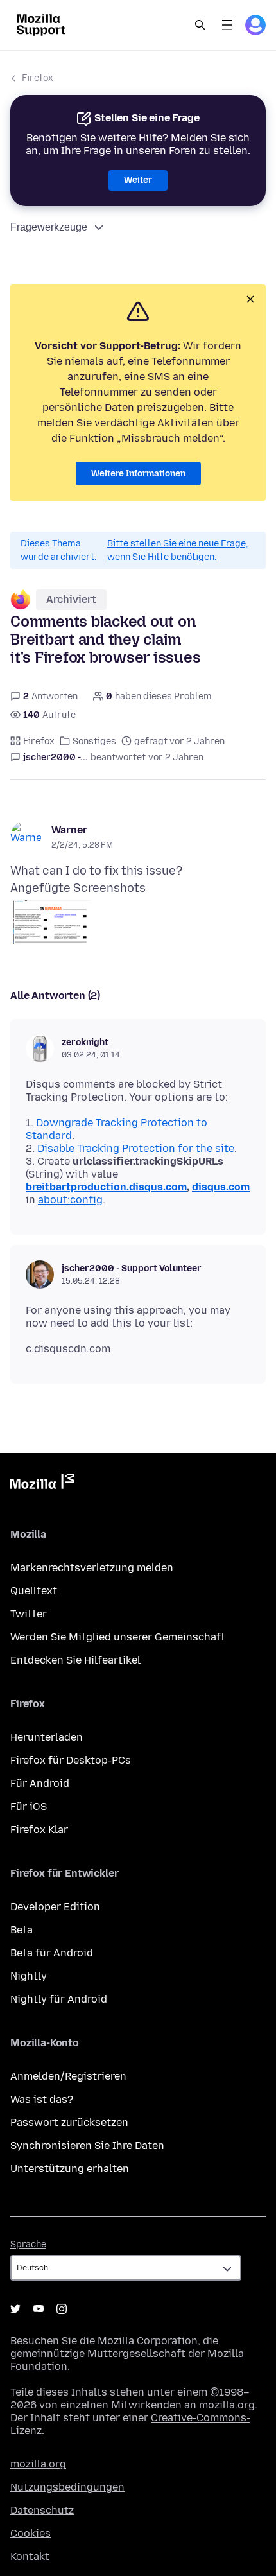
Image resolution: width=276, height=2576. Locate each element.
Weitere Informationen (138, 474)
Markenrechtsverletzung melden (92, 1568)
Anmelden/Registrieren (68, 2076)
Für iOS (29, 1806)
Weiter (138, 180)
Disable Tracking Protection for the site (136, 1148)
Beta (22, 1930)
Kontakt (30, 2556)
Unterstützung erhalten (70, 2169)
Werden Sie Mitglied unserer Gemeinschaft (118, 1637)
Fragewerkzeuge (49, 227)
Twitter (29, 1614)
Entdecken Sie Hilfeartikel (75, 1660)
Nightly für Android (59, 1999)
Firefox (38, 78)
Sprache (28, 2244)
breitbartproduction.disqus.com (106, 1187)
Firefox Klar (39, 1830)
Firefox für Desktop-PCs (71, 1760)
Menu (227, 25)
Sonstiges (94, 741)
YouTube (39, 2309)
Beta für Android (52, 1953)
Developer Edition (55, 1907)
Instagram (62, 2309)
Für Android (40, 1783)
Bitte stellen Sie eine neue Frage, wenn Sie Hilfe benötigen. (178, 550)
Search (200, 25)
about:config (70, 1200)
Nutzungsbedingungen (67, 2487)
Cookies (30, 2533)
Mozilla (42, 1484)
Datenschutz (42, 2510)
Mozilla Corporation (148, 2341)
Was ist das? (42, 2099)
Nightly (29, 1976)
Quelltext (34, 1591)
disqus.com (221, 1187)
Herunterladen (47, 1737)
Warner (69, 830)
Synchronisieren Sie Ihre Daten (87, 2145)
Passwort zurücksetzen (69, 2122)
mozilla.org (38, 2464)
